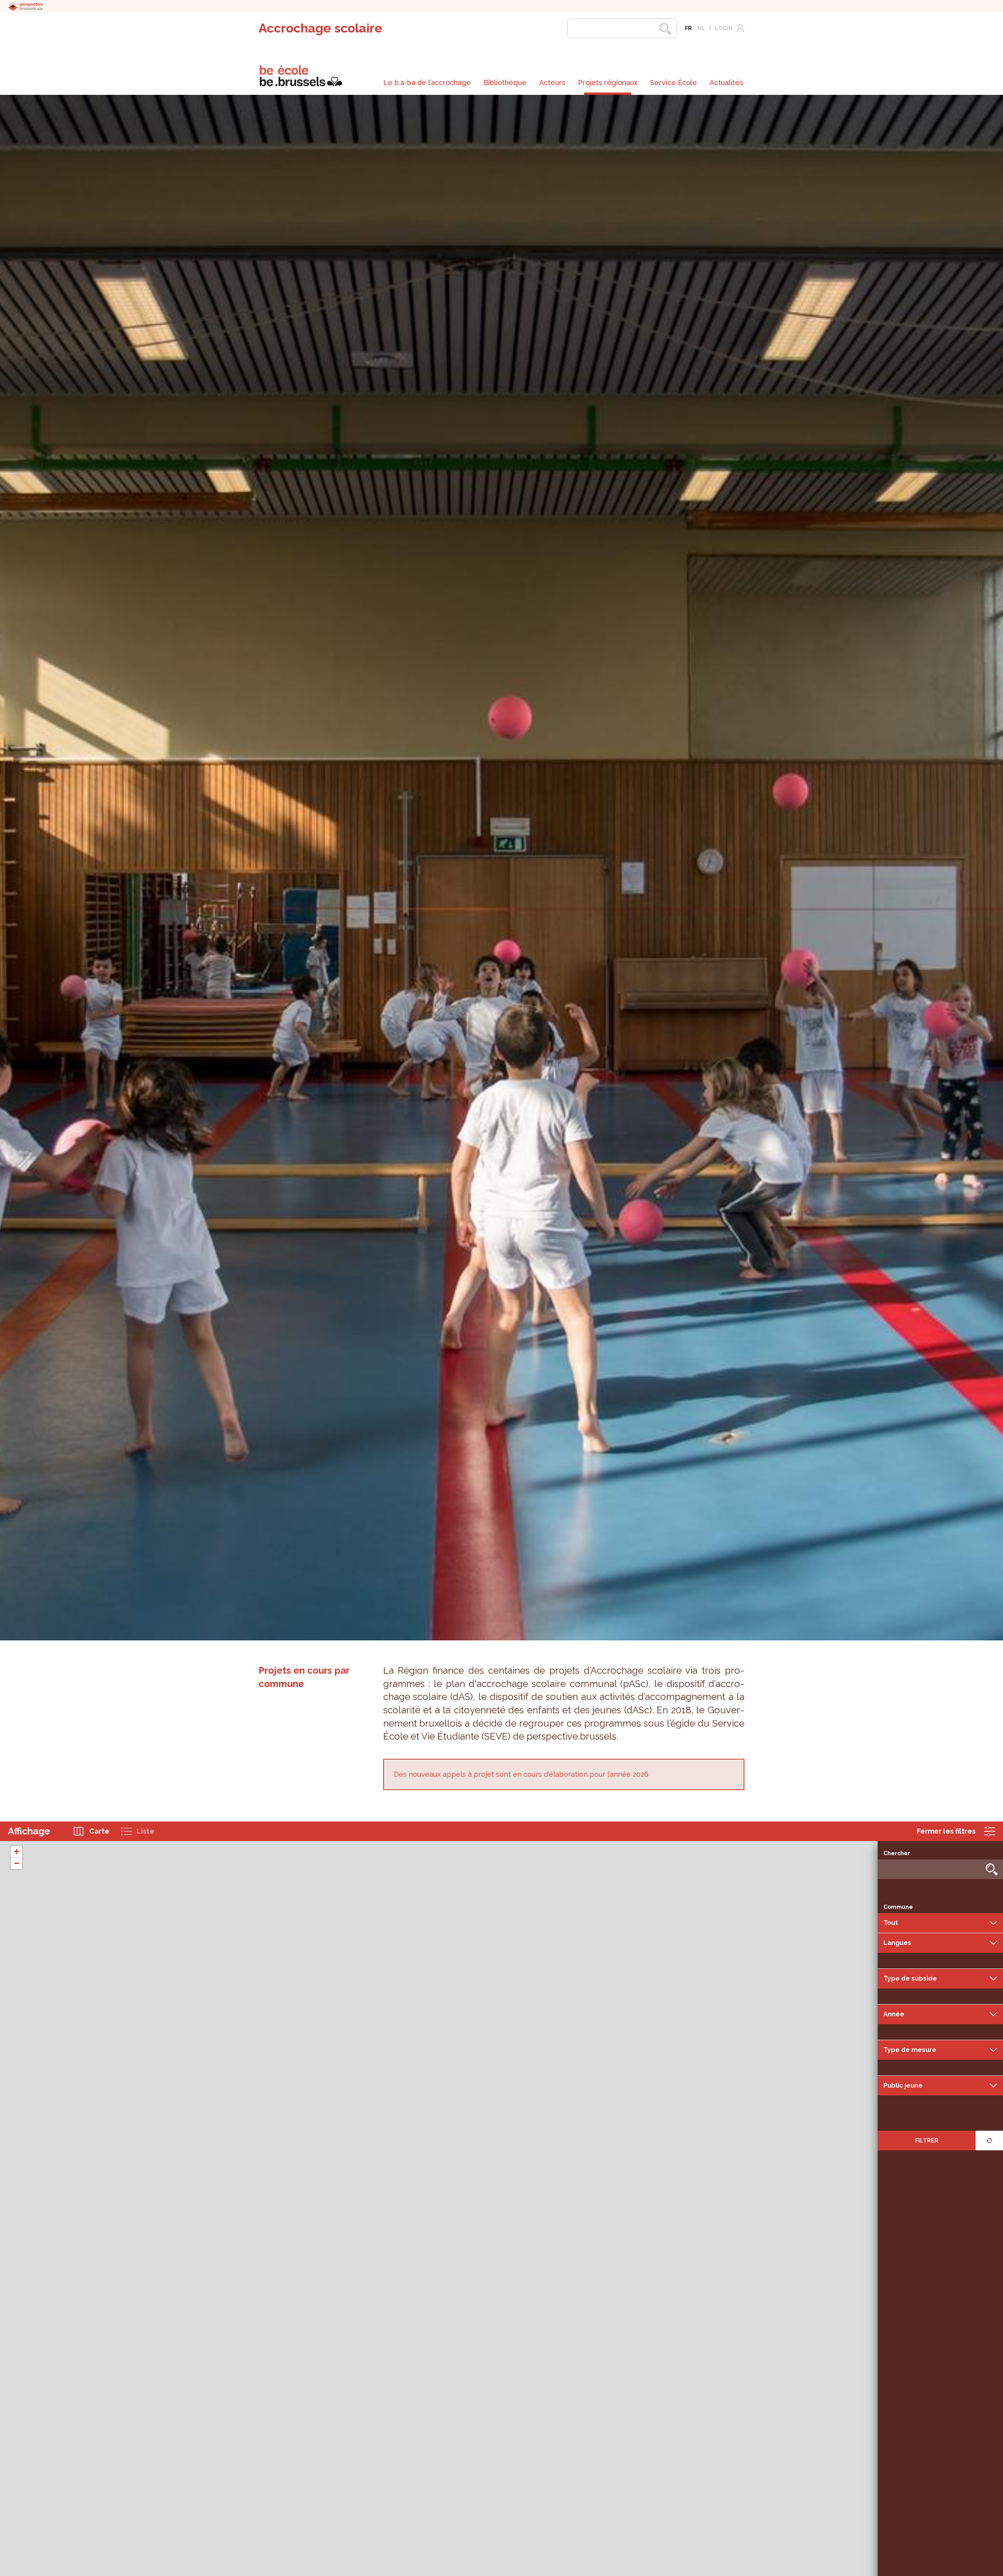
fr (688, 28)
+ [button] (17, 1851)
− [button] (17, 1863)
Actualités (726, 83)
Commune (898, 1907)
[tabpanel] (501, 868)
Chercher (897, 1853)
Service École (673, 83)
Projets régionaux (608, 83)
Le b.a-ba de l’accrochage (427, 83)
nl (701, 28)
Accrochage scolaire (320, 28)
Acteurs (552, 83)
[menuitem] (427, 83)
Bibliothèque (505, 83)
